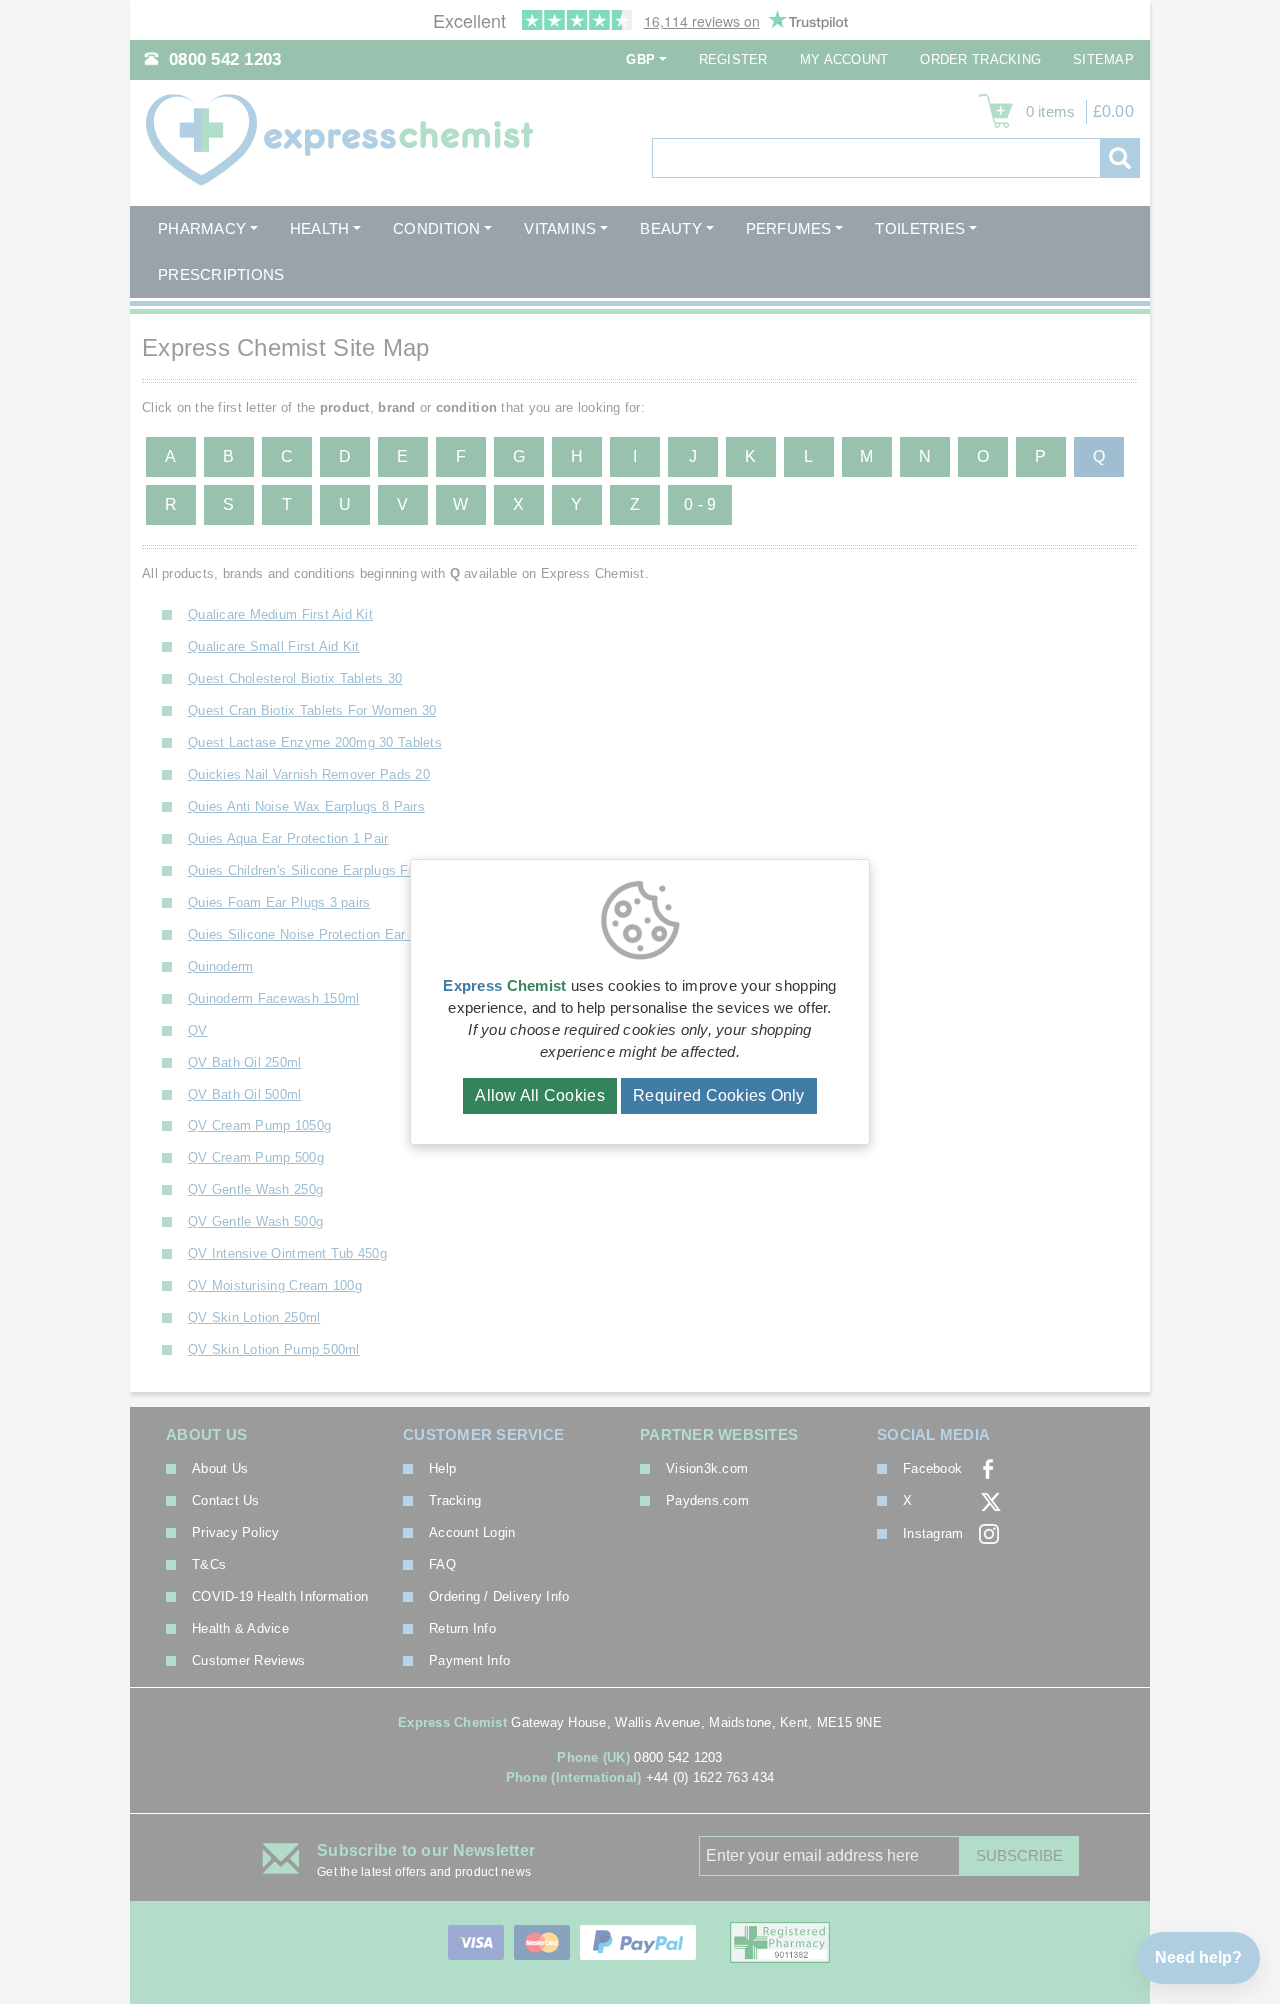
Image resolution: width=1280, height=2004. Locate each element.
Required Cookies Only (719, 1095)
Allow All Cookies (540, 1095)
